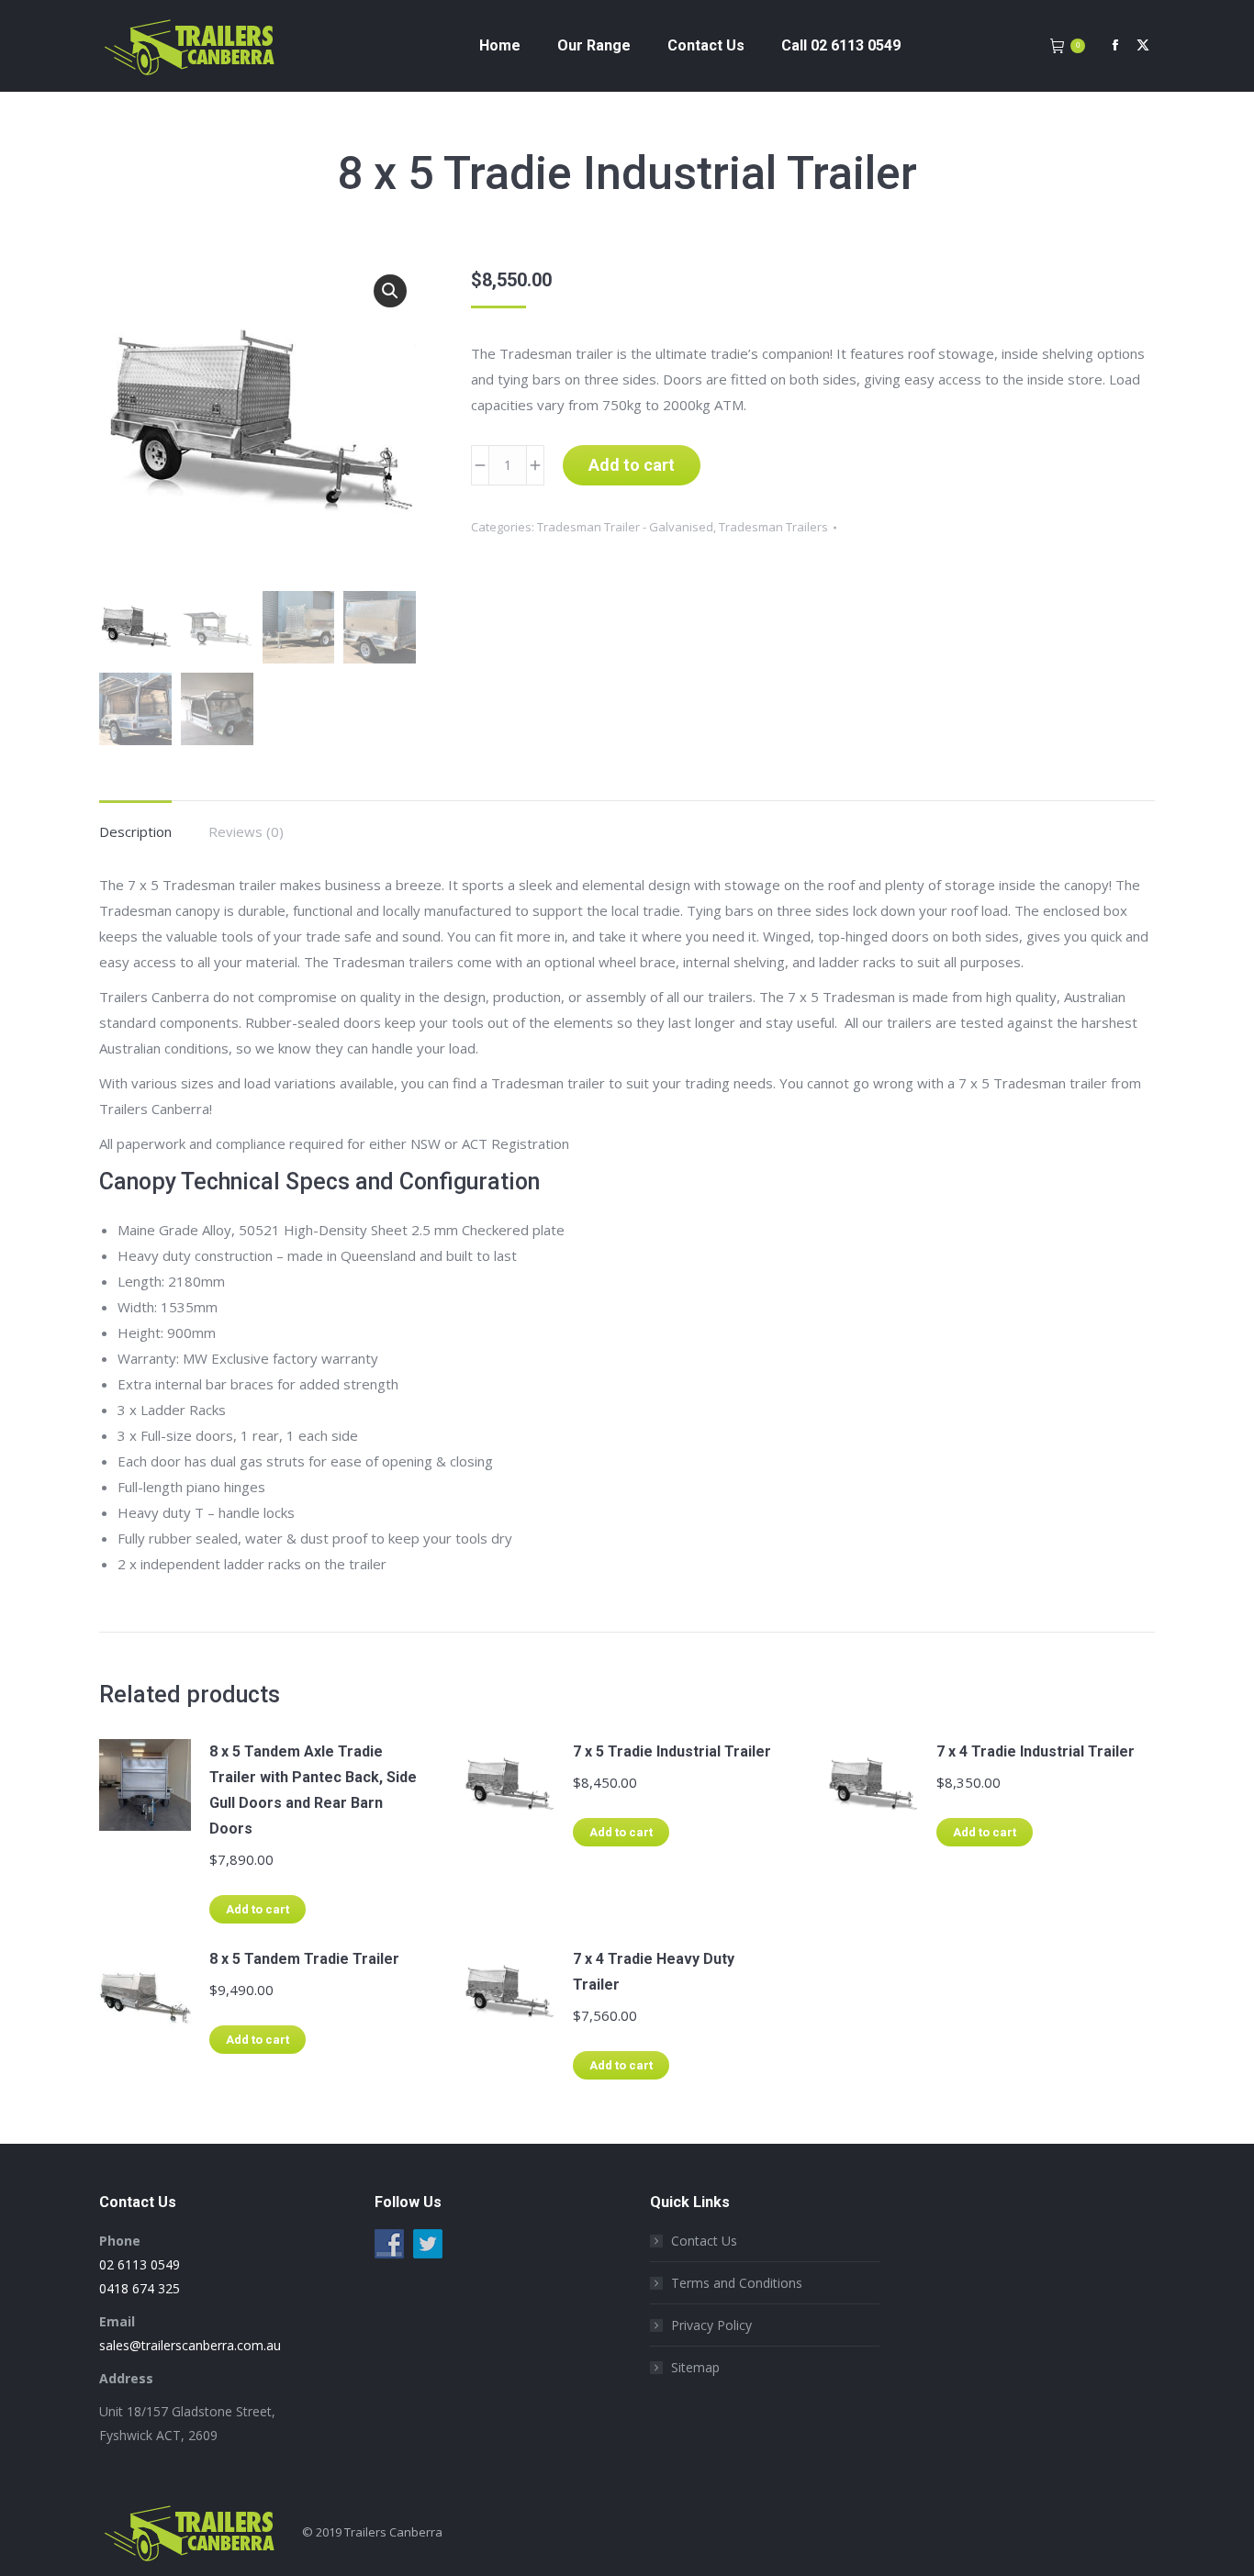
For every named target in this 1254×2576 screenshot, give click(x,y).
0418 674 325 (140, 2288)
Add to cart (632, 465)
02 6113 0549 (140, 2264)
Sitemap (695, 2367)
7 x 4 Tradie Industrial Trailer (1036, 1751)
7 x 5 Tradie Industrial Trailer (672, 1751)
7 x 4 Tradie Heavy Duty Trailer (654, 1972)
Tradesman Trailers (773, 527)
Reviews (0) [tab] (246, 831)
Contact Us (704, 2241)
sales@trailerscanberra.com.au (190, 2345)
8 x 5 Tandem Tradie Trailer (304, 1959)
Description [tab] (135, 831)
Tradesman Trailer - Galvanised (625, 527)
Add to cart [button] (258, 1909)
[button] (390, 291)
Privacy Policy (711, 2325)
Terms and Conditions (737, 2283)
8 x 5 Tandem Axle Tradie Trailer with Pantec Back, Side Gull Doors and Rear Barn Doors (313, 1790)
